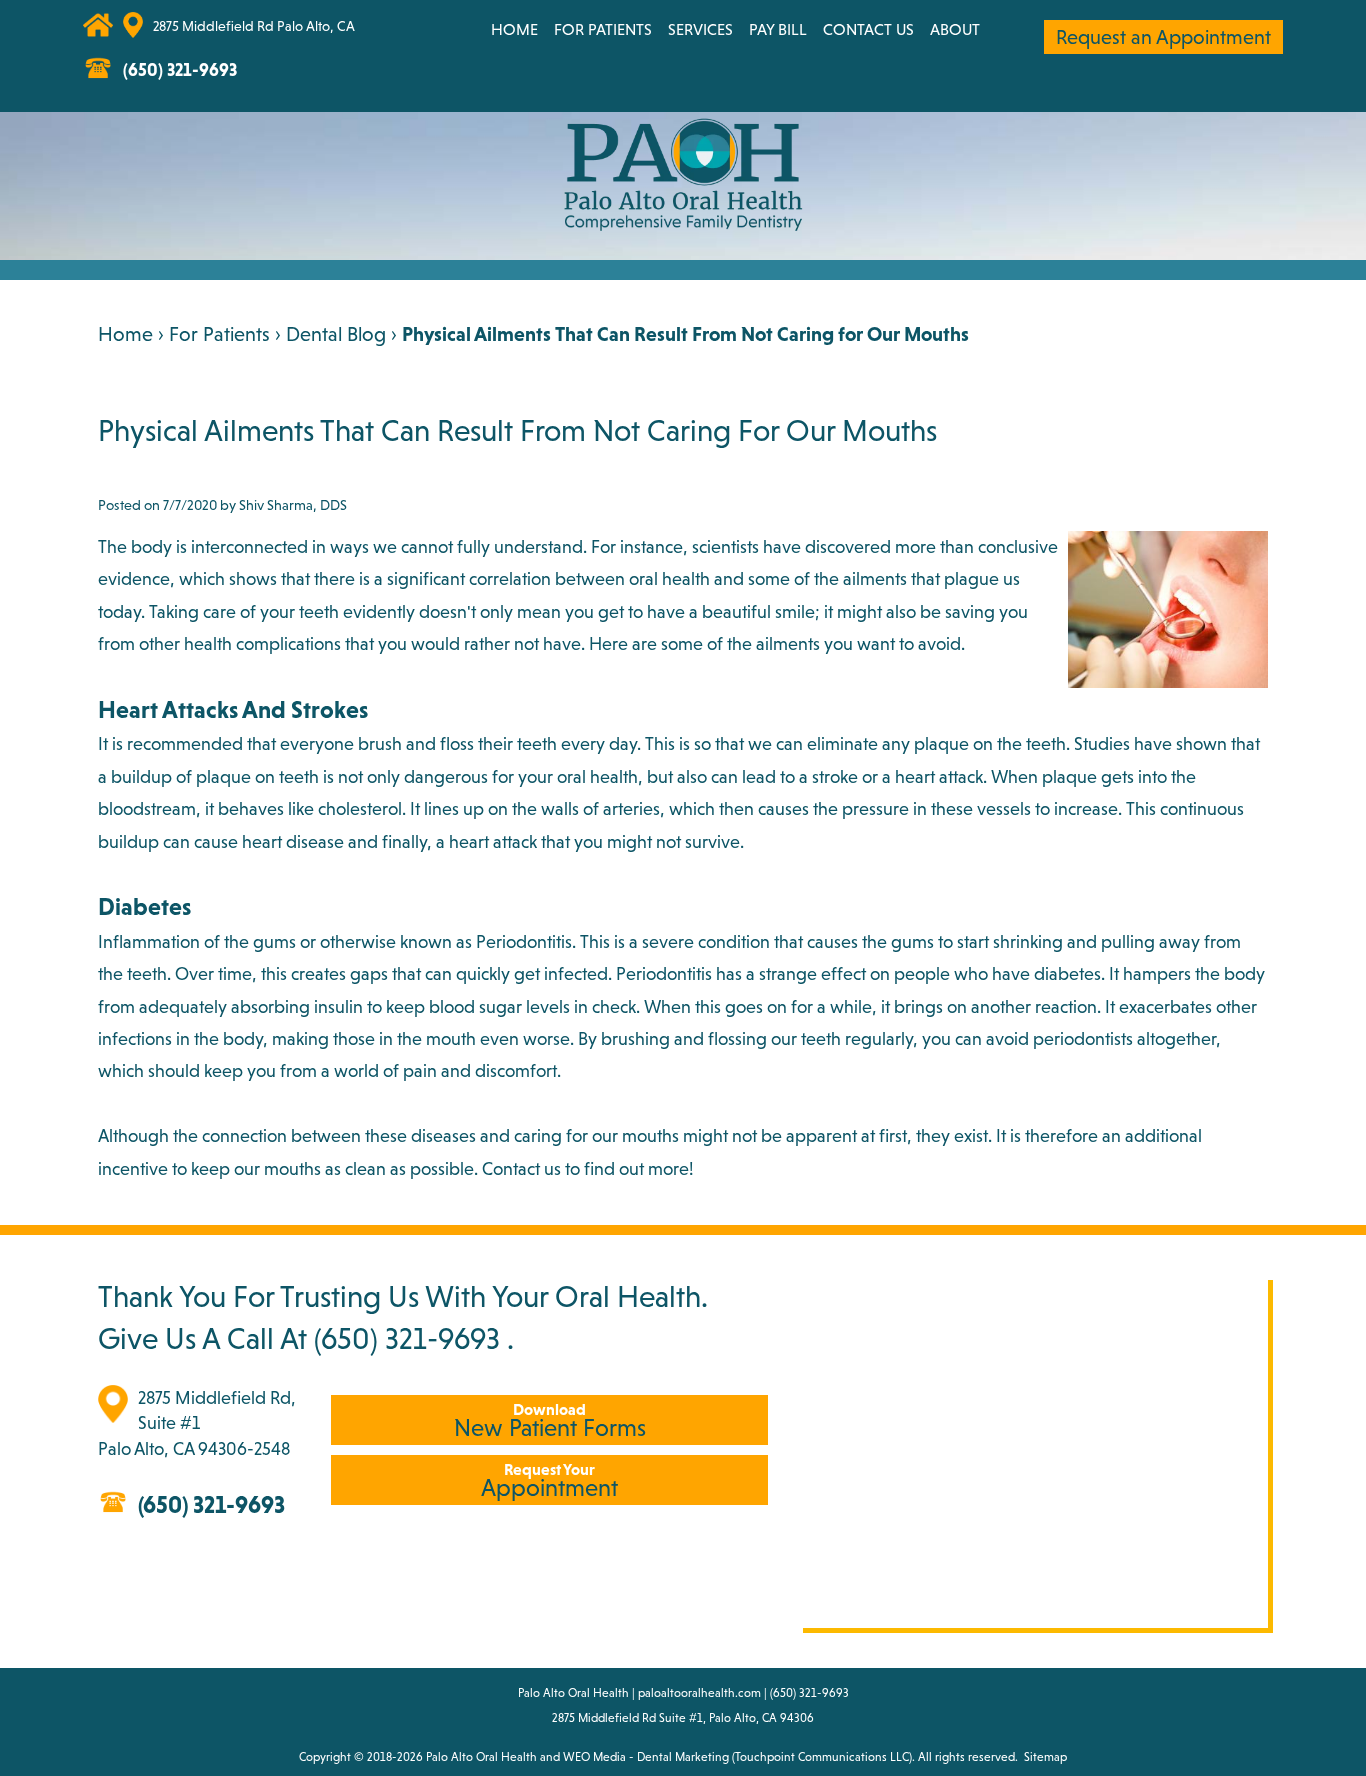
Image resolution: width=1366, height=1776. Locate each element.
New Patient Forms (550, 1420)
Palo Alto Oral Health (481, 1757)
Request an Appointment (1163, 37)
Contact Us (868, 29)
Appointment (549, 1480)
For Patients (603, 29)
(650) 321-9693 (407, 1338)
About (955, 29)
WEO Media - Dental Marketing (646, 1757)
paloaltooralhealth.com (699, 1693)
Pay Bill (778, 29)
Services (700, 29)
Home (514, 29)
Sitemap (1045, 1757)
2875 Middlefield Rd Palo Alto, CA (254, 26)
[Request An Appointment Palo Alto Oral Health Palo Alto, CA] (371, 35)
